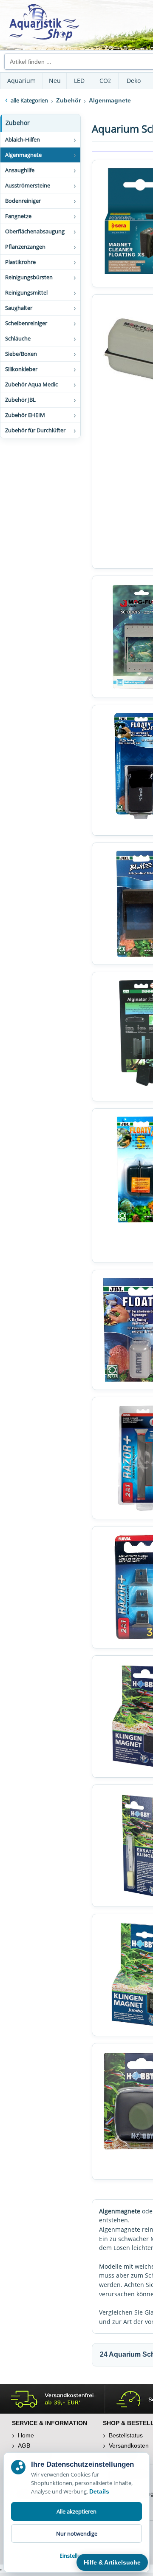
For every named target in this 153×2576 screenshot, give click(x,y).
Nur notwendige (77, 2533)
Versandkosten (129, 2445)
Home (26, 2435)
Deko (134, 81)
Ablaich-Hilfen (23, 139)
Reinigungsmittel (26, 292)
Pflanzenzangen (25, 247)
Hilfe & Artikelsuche (112, 2562)
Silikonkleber (21, 369)
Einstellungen (76, 2556)
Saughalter (19, 308)
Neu (55, 81)
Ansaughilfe (20, 170)
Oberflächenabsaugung (35, 231)
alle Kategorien (29, 100)
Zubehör (18, 123)
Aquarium (21, 81)
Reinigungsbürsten (29, 277)
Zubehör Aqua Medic (31, 384)
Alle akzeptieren (76, 2511)
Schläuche (18, 338)
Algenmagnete (23, 155)
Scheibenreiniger (26, 323)
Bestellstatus (126, 2435)
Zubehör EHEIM (25, 415)
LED (79, 81)
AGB (24, 2445)
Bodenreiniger (23, 201)
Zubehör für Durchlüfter (35, 430)
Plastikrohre (20, 262)
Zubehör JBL (20, 400)
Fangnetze (18, 216)
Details (99, 2491)
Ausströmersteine (28, 185)
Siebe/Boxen (21, 354)
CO (105, 81)
